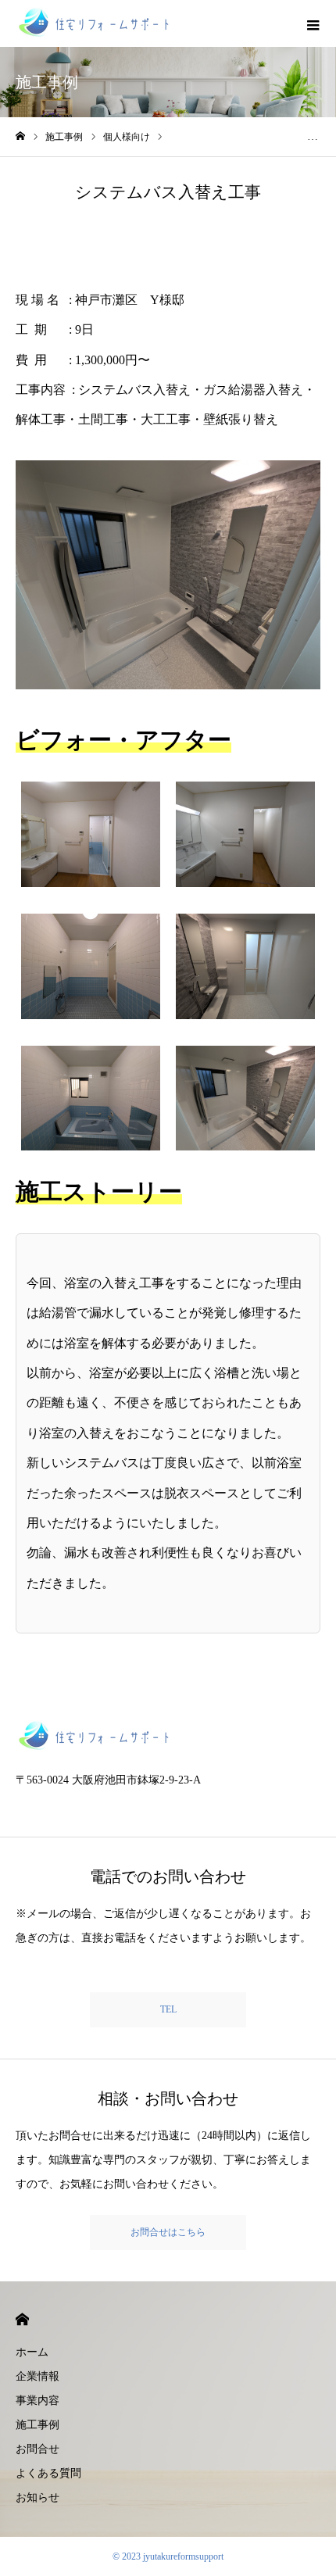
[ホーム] (20, 136)
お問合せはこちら (168, 2232)
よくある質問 (48, 2473)
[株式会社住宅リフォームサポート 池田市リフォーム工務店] (94, 23)
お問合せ (38, 2449)
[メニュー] (313, 23)
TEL (168, 2009)
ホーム (32, 2352)
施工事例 (38, 2425)
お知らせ (38, 2497)
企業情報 (38, 2376)
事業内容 (38, 2401)
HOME (22, 2319)
